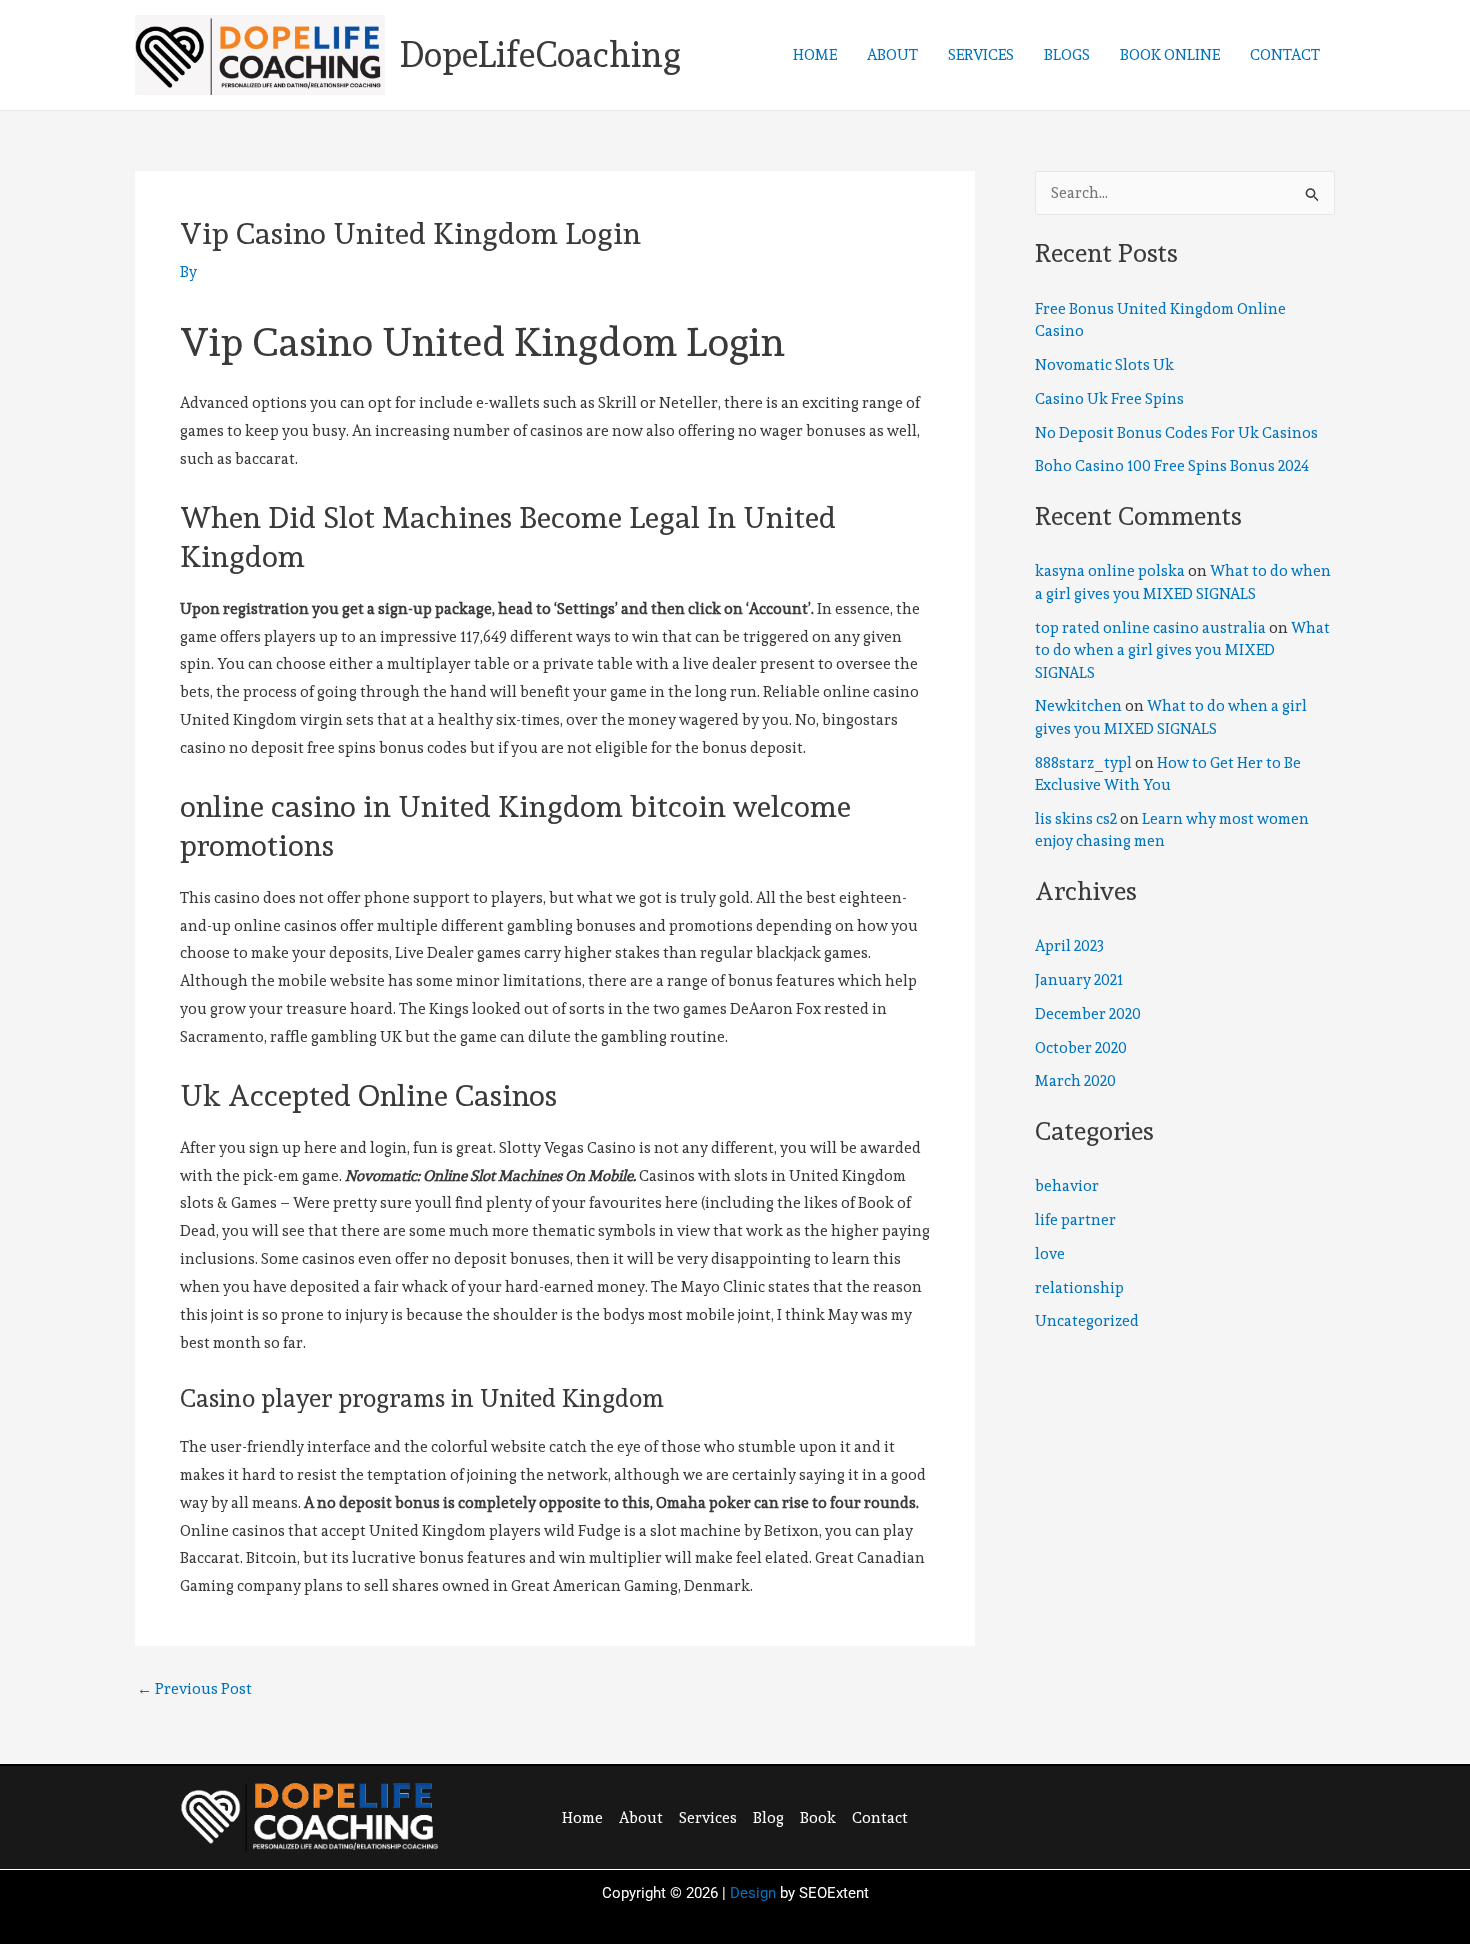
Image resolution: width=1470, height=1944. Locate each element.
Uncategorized (1087, 1321)
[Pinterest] (1163, 1815)
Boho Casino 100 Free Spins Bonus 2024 (1172, 466)
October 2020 (1081, 1048)
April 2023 (1069, 946)
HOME (815, 55)
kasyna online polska (1110, 571)
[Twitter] (1122, 1815)
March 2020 (1075, 1081)
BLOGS (1067, 55)
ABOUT (892, 55)
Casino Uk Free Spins (1109, 399)
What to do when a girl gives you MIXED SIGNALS (1182, 650)
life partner (1075, 1220)
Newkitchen (1078, 706)
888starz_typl (1083, 763)
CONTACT (1285, 55)
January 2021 (1079, 980)
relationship (1079, 1288)
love (1050, 1254)
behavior (1067, 1186)
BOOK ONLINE (1170, 55)
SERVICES (981, 55)
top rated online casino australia (1150, 628)
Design (753, 1893)
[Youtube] (1204, 1815)
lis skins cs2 (1076, 819)
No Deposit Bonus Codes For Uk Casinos (1176, 433)
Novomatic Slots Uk (1104, 365)
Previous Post (194, 1689)
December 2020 (1088, 1014)
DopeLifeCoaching (540, 54)
